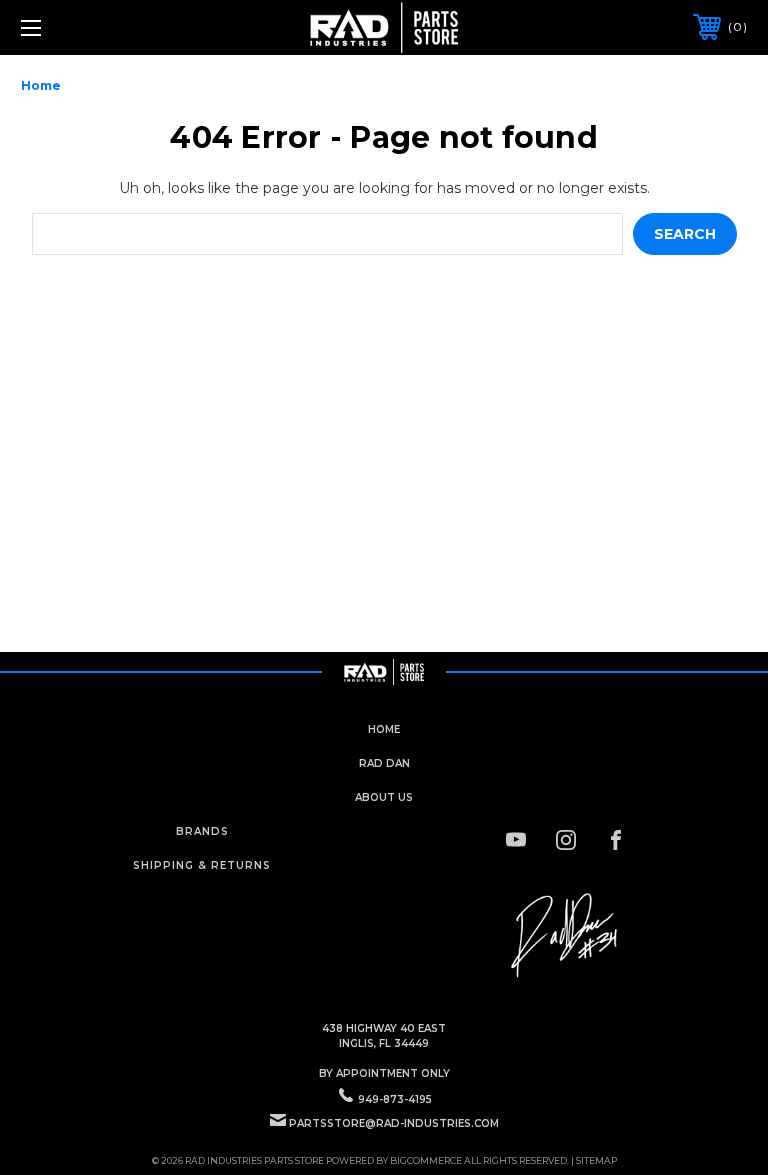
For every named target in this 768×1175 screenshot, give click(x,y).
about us (384, 797)
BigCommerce (426, 1160)
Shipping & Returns (202, 865)
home (384, 729)
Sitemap (596, 1160)
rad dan (384, 763)
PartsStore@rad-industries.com (394, 1123)
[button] (566, 936)
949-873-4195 (395, 1099)
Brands (202, 831)
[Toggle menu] (93, 27)
